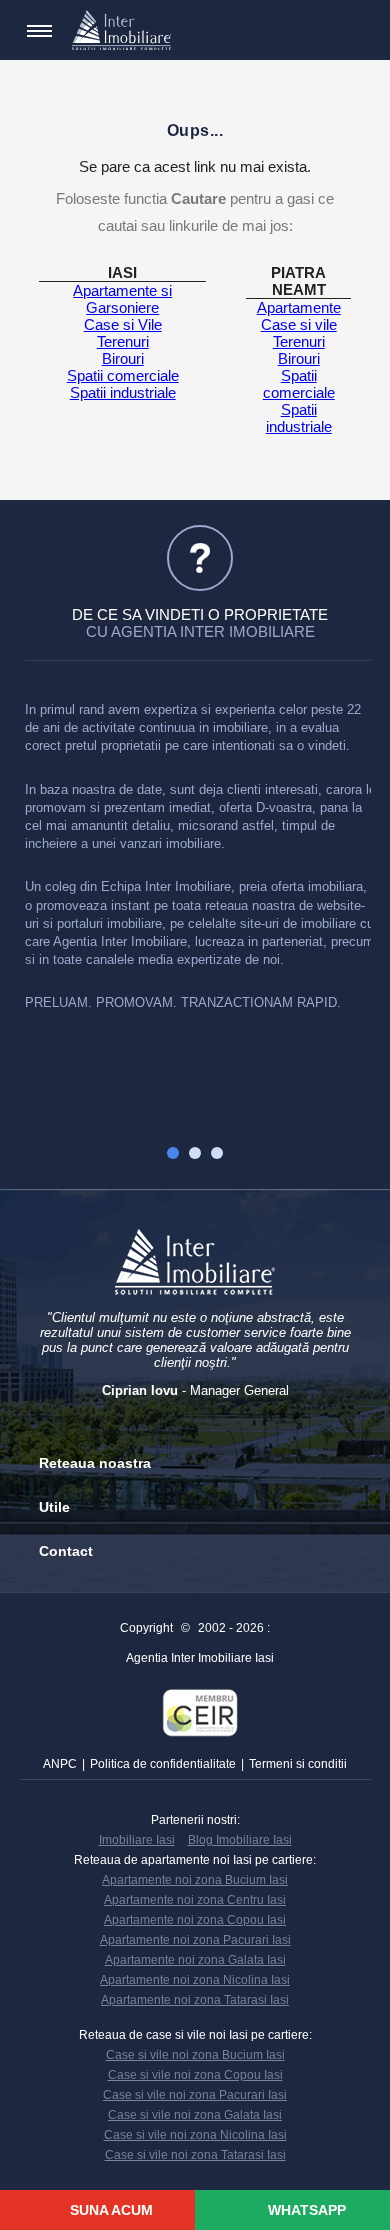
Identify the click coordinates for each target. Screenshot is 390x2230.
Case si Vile (123, 324)
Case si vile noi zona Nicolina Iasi (195, 2135)
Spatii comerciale (123, 375)
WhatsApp (305, 2210)
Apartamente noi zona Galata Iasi (195, 1960)
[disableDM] (348, 31)
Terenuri (123, 341)
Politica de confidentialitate (163, 1764)
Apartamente (299, 307)
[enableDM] (318, 31)
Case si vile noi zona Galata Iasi (195, 2115)
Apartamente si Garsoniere (122, 299)
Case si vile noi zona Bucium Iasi (195, 2055)
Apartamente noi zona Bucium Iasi (195, 1880)
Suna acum (109, 2210)
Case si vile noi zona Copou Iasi (195, 2075)
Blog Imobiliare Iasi (240, 1840)
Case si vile (299, 324)
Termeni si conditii (298, 1764)
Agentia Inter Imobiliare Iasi (200, 1658)
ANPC (60, 1764)
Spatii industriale (123, 392)
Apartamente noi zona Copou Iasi (195, 1920)
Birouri (123, 358)
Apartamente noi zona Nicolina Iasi (195, 1980)
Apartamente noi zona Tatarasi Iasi (195, 2000)
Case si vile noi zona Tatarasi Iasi (195, 2155)
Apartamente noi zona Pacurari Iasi (195, 1940)
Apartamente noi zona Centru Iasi (195, 1900)
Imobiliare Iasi (137, 1840)
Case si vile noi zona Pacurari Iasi (195, 2095)
